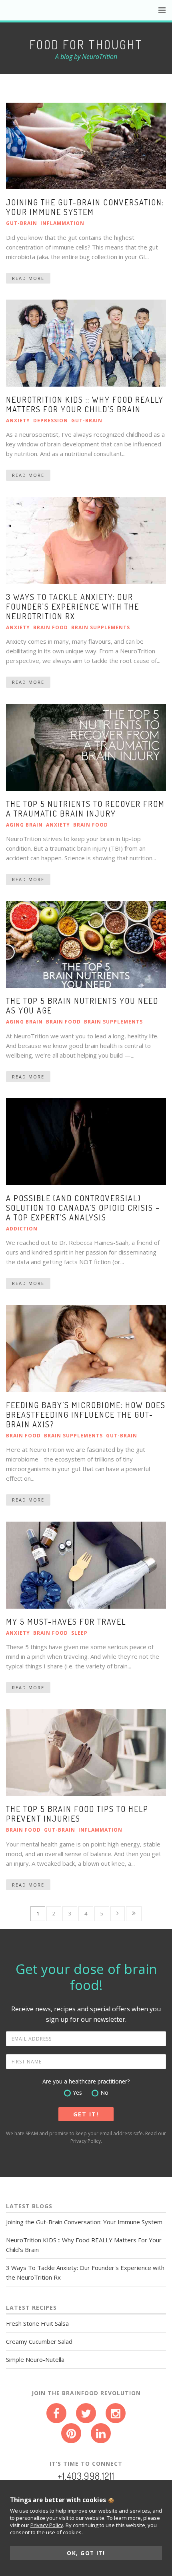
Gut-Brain (22, 223)
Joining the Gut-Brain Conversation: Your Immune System (85, 207)
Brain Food (51, 627)
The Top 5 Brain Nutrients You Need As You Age (82, 1005)
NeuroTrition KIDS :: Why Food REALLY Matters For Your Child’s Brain (85, 404)
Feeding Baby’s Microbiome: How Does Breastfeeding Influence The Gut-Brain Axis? (86, 1415)
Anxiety (18, 421)
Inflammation (62, 223)
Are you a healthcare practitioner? (86, 2081)
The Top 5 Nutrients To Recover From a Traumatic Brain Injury (85, 809)
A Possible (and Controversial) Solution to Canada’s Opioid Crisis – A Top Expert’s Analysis (83, 1208)
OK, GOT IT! (86, 2553)
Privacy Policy (86, 2141)
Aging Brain (24, 825)
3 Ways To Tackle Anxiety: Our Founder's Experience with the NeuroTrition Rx (73, 606)
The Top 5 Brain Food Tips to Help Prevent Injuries (77, 1814)
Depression (51, 421)
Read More (28, 278)
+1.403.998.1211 (86, 2476)
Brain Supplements (101, 627)
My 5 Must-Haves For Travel (66, 1621)
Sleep (79, 1633)
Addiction (22, 1229)
